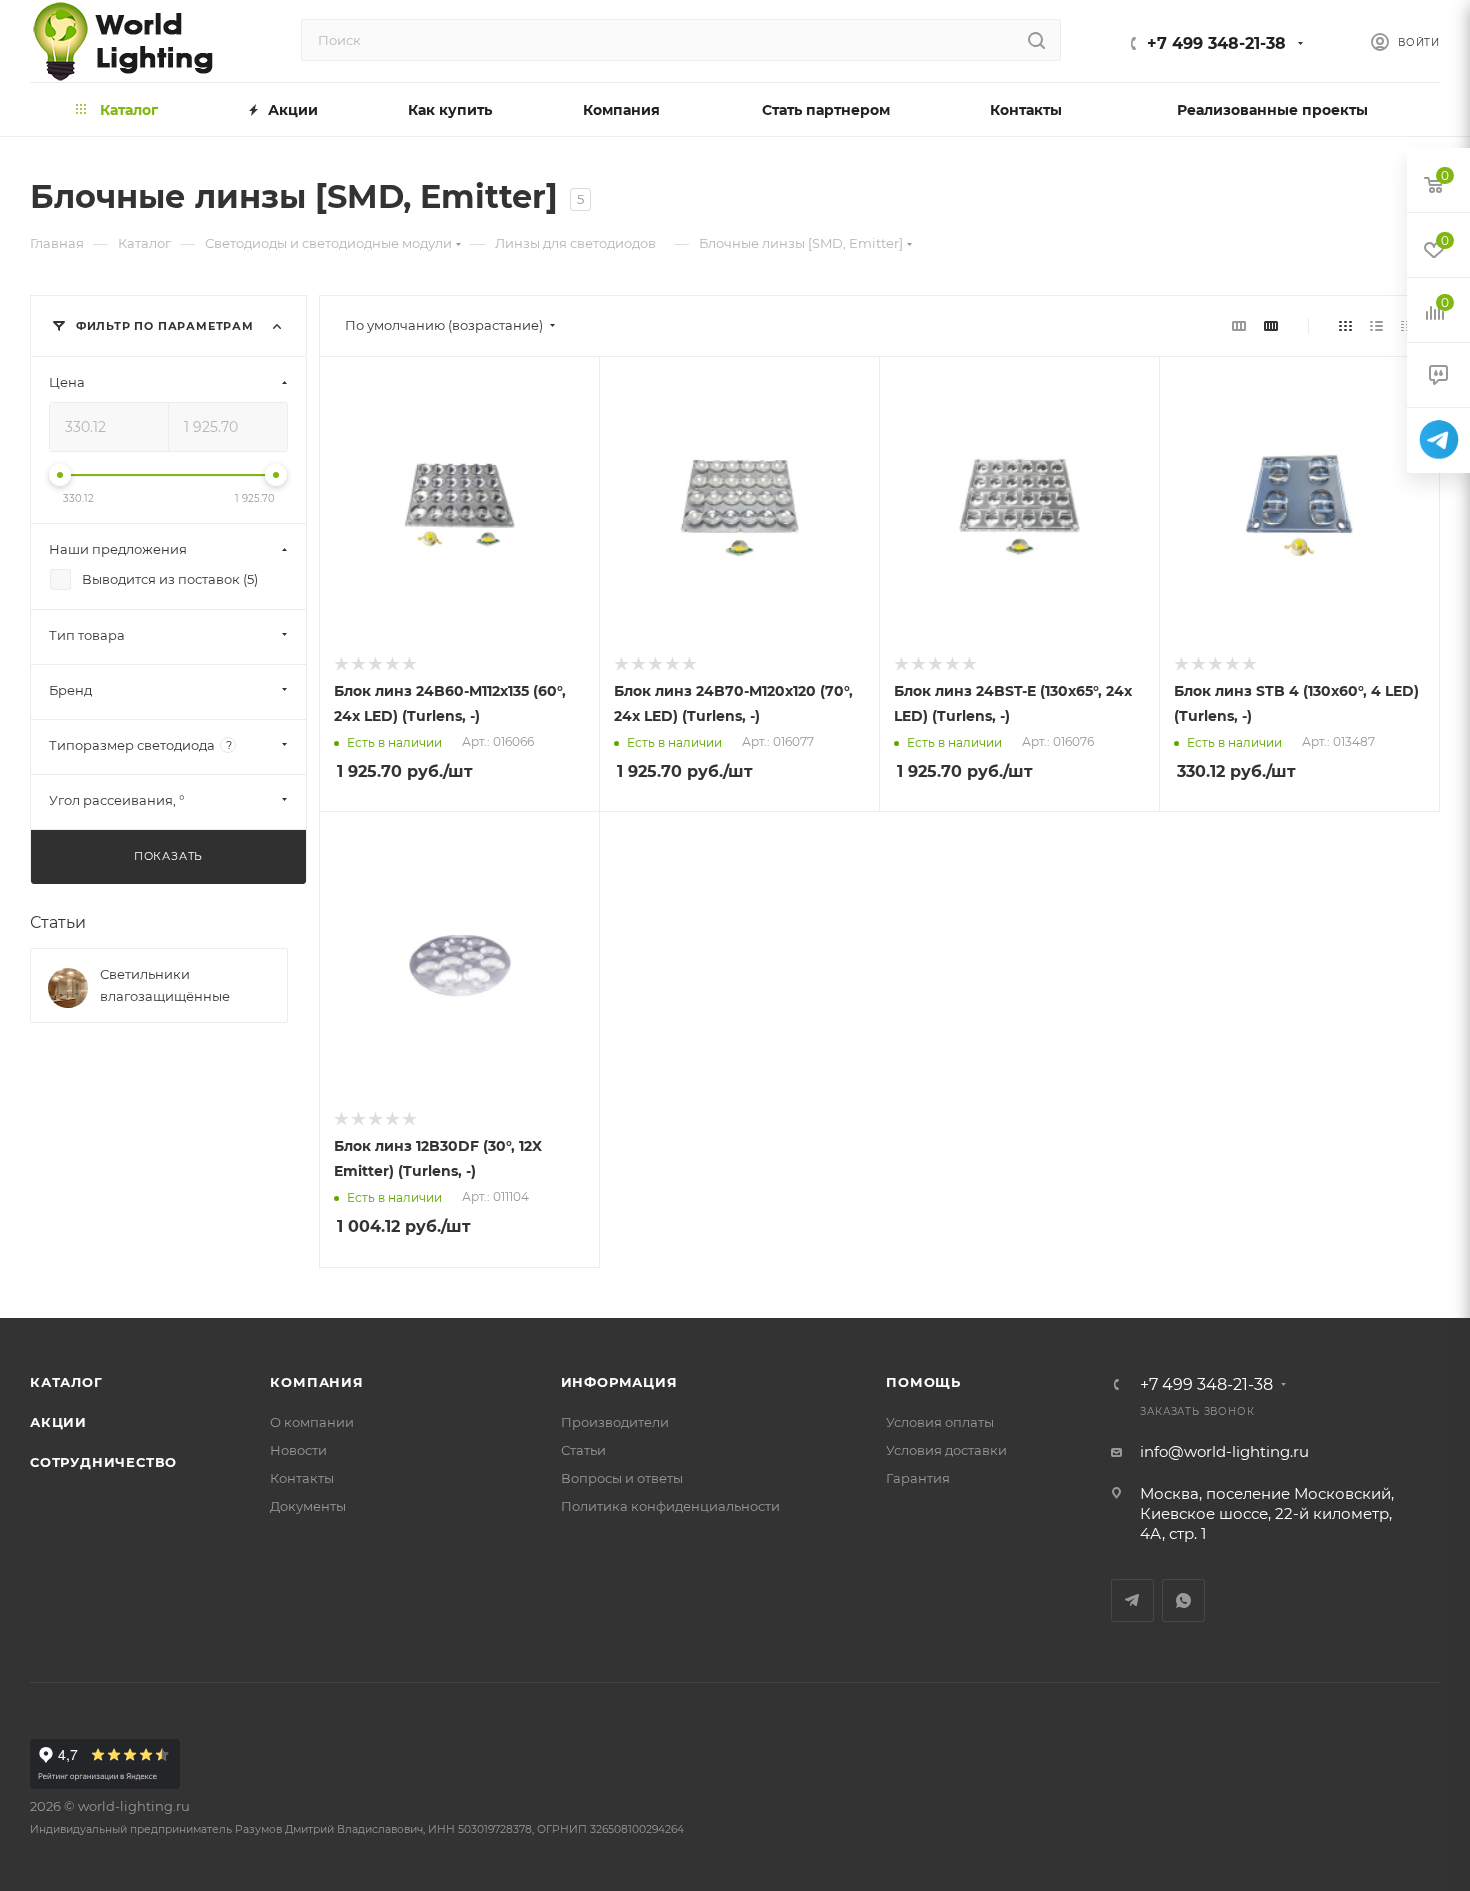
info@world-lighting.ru (1224, 1451)
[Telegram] (1438, 440)
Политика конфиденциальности (670, 1506)
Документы (308, 1506)
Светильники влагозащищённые (165, 985)
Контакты (302, 1478)
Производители (615, 1422)
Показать (168, 856)
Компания (316, 1382)
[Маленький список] (1239, 325)
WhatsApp (1183, 1600)
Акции (58, 1422)
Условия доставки (946, 1450)
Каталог (66, 1382)
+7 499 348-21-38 (1216, 43)
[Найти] (1036, 40)
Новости (298, 1450)
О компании (312, 1422)
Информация (619, 1382)
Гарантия (918, 1478)
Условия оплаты (940, 1422)
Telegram (1132, 1600)
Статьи (58, 922)
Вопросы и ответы (622, 1478)
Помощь (923, 1382)
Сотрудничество (103, 1462)
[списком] (1376, 325)
